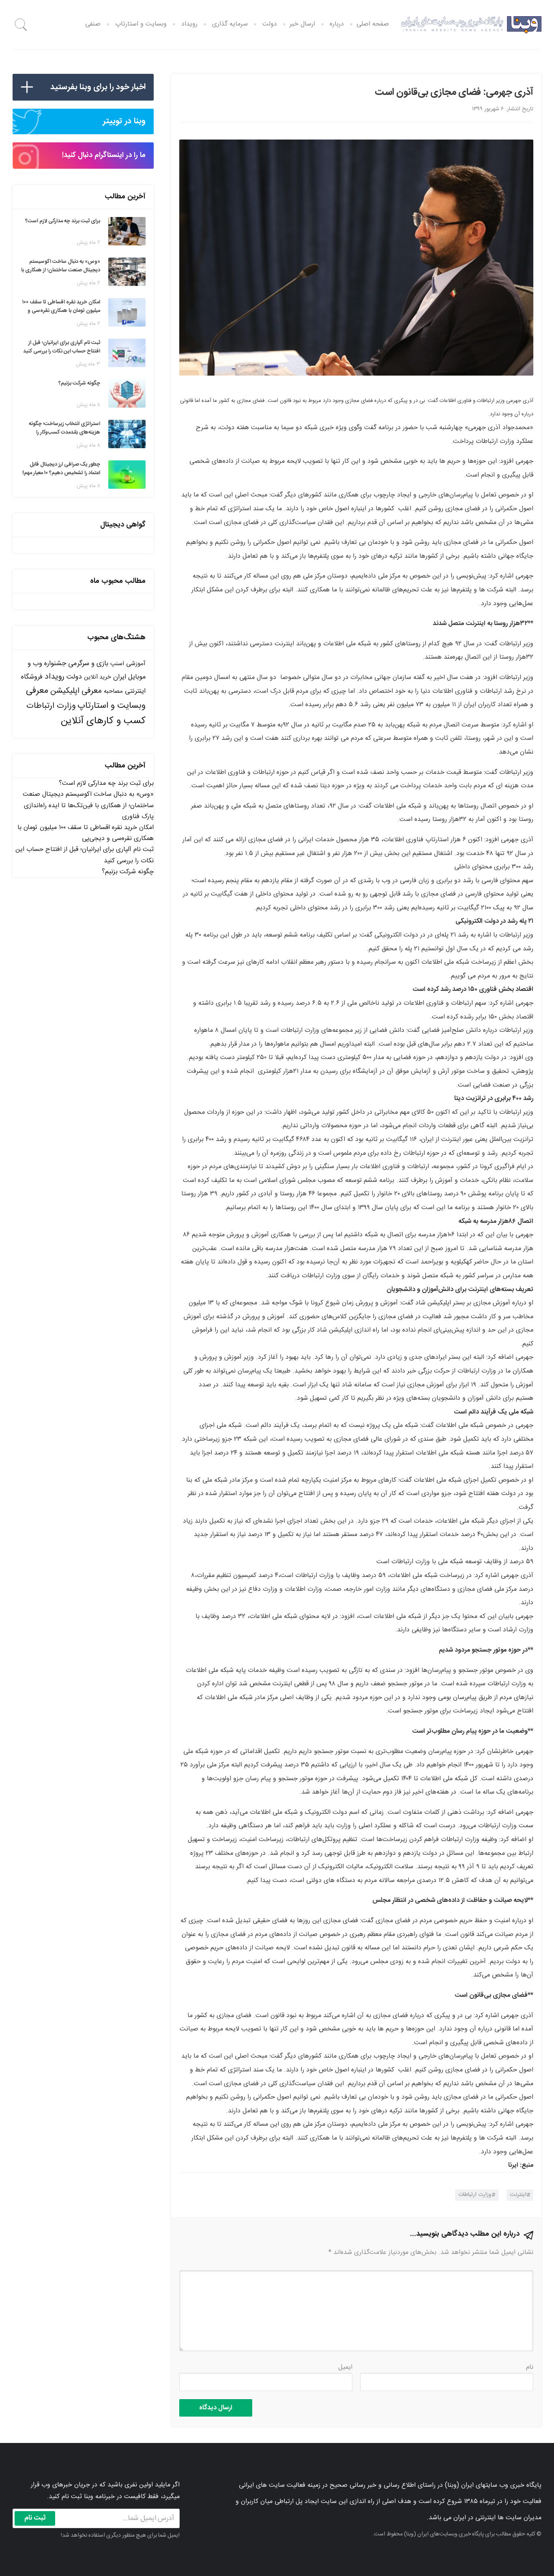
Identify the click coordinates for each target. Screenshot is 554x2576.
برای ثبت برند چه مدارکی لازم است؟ (106, 783)
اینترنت (518, 2195)
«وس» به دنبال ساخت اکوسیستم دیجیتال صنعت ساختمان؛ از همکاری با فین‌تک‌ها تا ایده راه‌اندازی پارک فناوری (88, 805)
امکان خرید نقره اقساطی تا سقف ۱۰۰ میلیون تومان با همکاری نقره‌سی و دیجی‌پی (86, 833)
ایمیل (345, 2367)
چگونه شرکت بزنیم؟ (128, 872)
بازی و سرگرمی (88, 664)
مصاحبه (113, 691)
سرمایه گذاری (230, 24)
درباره (337, 24)
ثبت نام (35, 2518)
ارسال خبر (302, 24)
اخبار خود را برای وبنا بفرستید (98, 87)
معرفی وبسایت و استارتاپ (86, 698)
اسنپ (117, 664)
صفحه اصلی (373, 24)
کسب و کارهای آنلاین (103, 721)
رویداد (189, 24)
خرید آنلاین (98, 677)
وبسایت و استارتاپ (141, 24)
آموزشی (136, 664)
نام (530, 2367)
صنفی (93, 24)
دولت (270, 24)
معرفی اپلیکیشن (76, 691)
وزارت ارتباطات (475, 2195)
